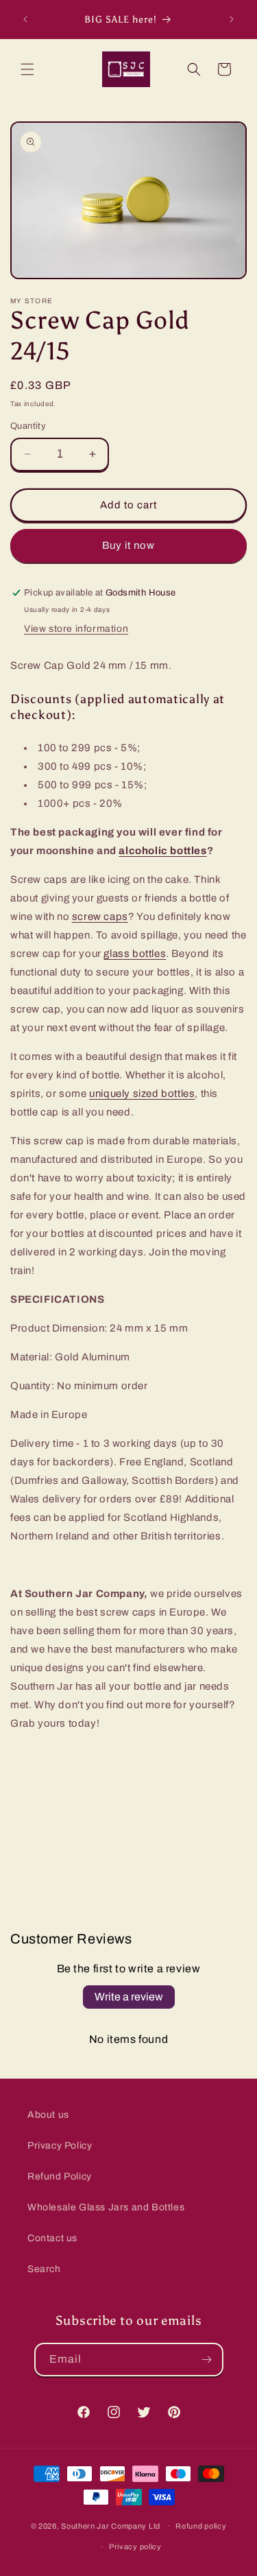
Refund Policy (60, 2176)
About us (48, 2115)
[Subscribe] (207, 2360)
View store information (76, 629)
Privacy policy (135, 2547)
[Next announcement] (232, 19)
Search (44, 2269)
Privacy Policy (60, 2146)
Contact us (52, 2238)
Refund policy (201, 2526)
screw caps (100, 917)
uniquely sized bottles (142, 1094)
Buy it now (128, 545)
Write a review (129, 1997)
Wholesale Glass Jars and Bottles (106, 2207)
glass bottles (135, 954)
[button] (27, 69)
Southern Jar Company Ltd (111, 2525)
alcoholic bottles (162, 851)
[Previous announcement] (25, 19)
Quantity (28, 426)
